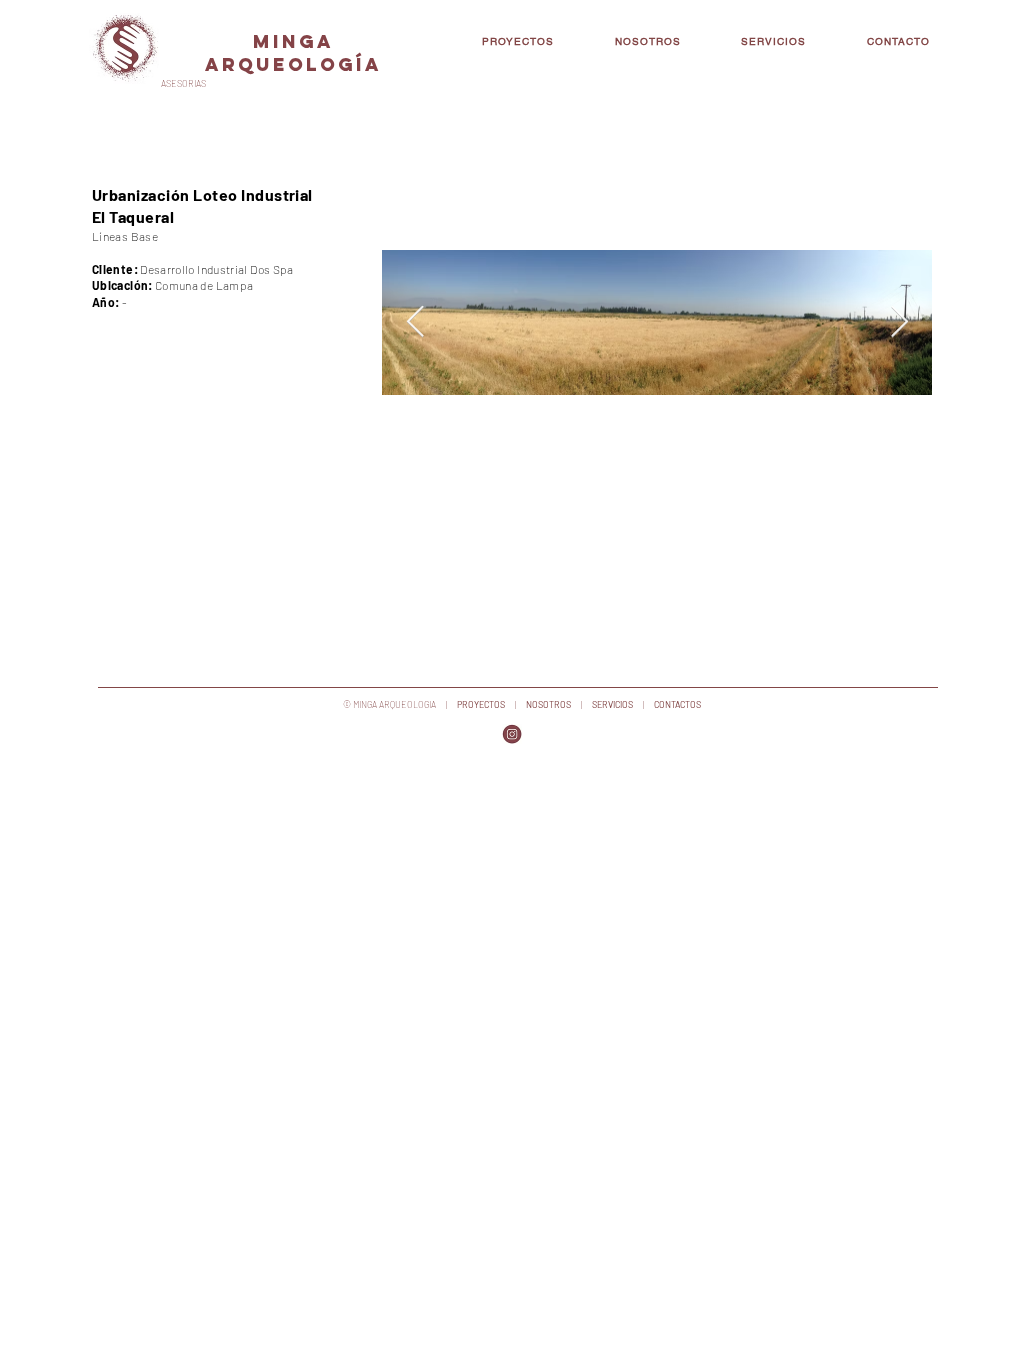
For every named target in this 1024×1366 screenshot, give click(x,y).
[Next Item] (899, 323)
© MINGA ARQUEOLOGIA (389, 704)
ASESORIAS (183, 83)
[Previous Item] (415, 323)
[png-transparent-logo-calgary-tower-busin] (512, 734)
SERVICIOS (613, 704)
